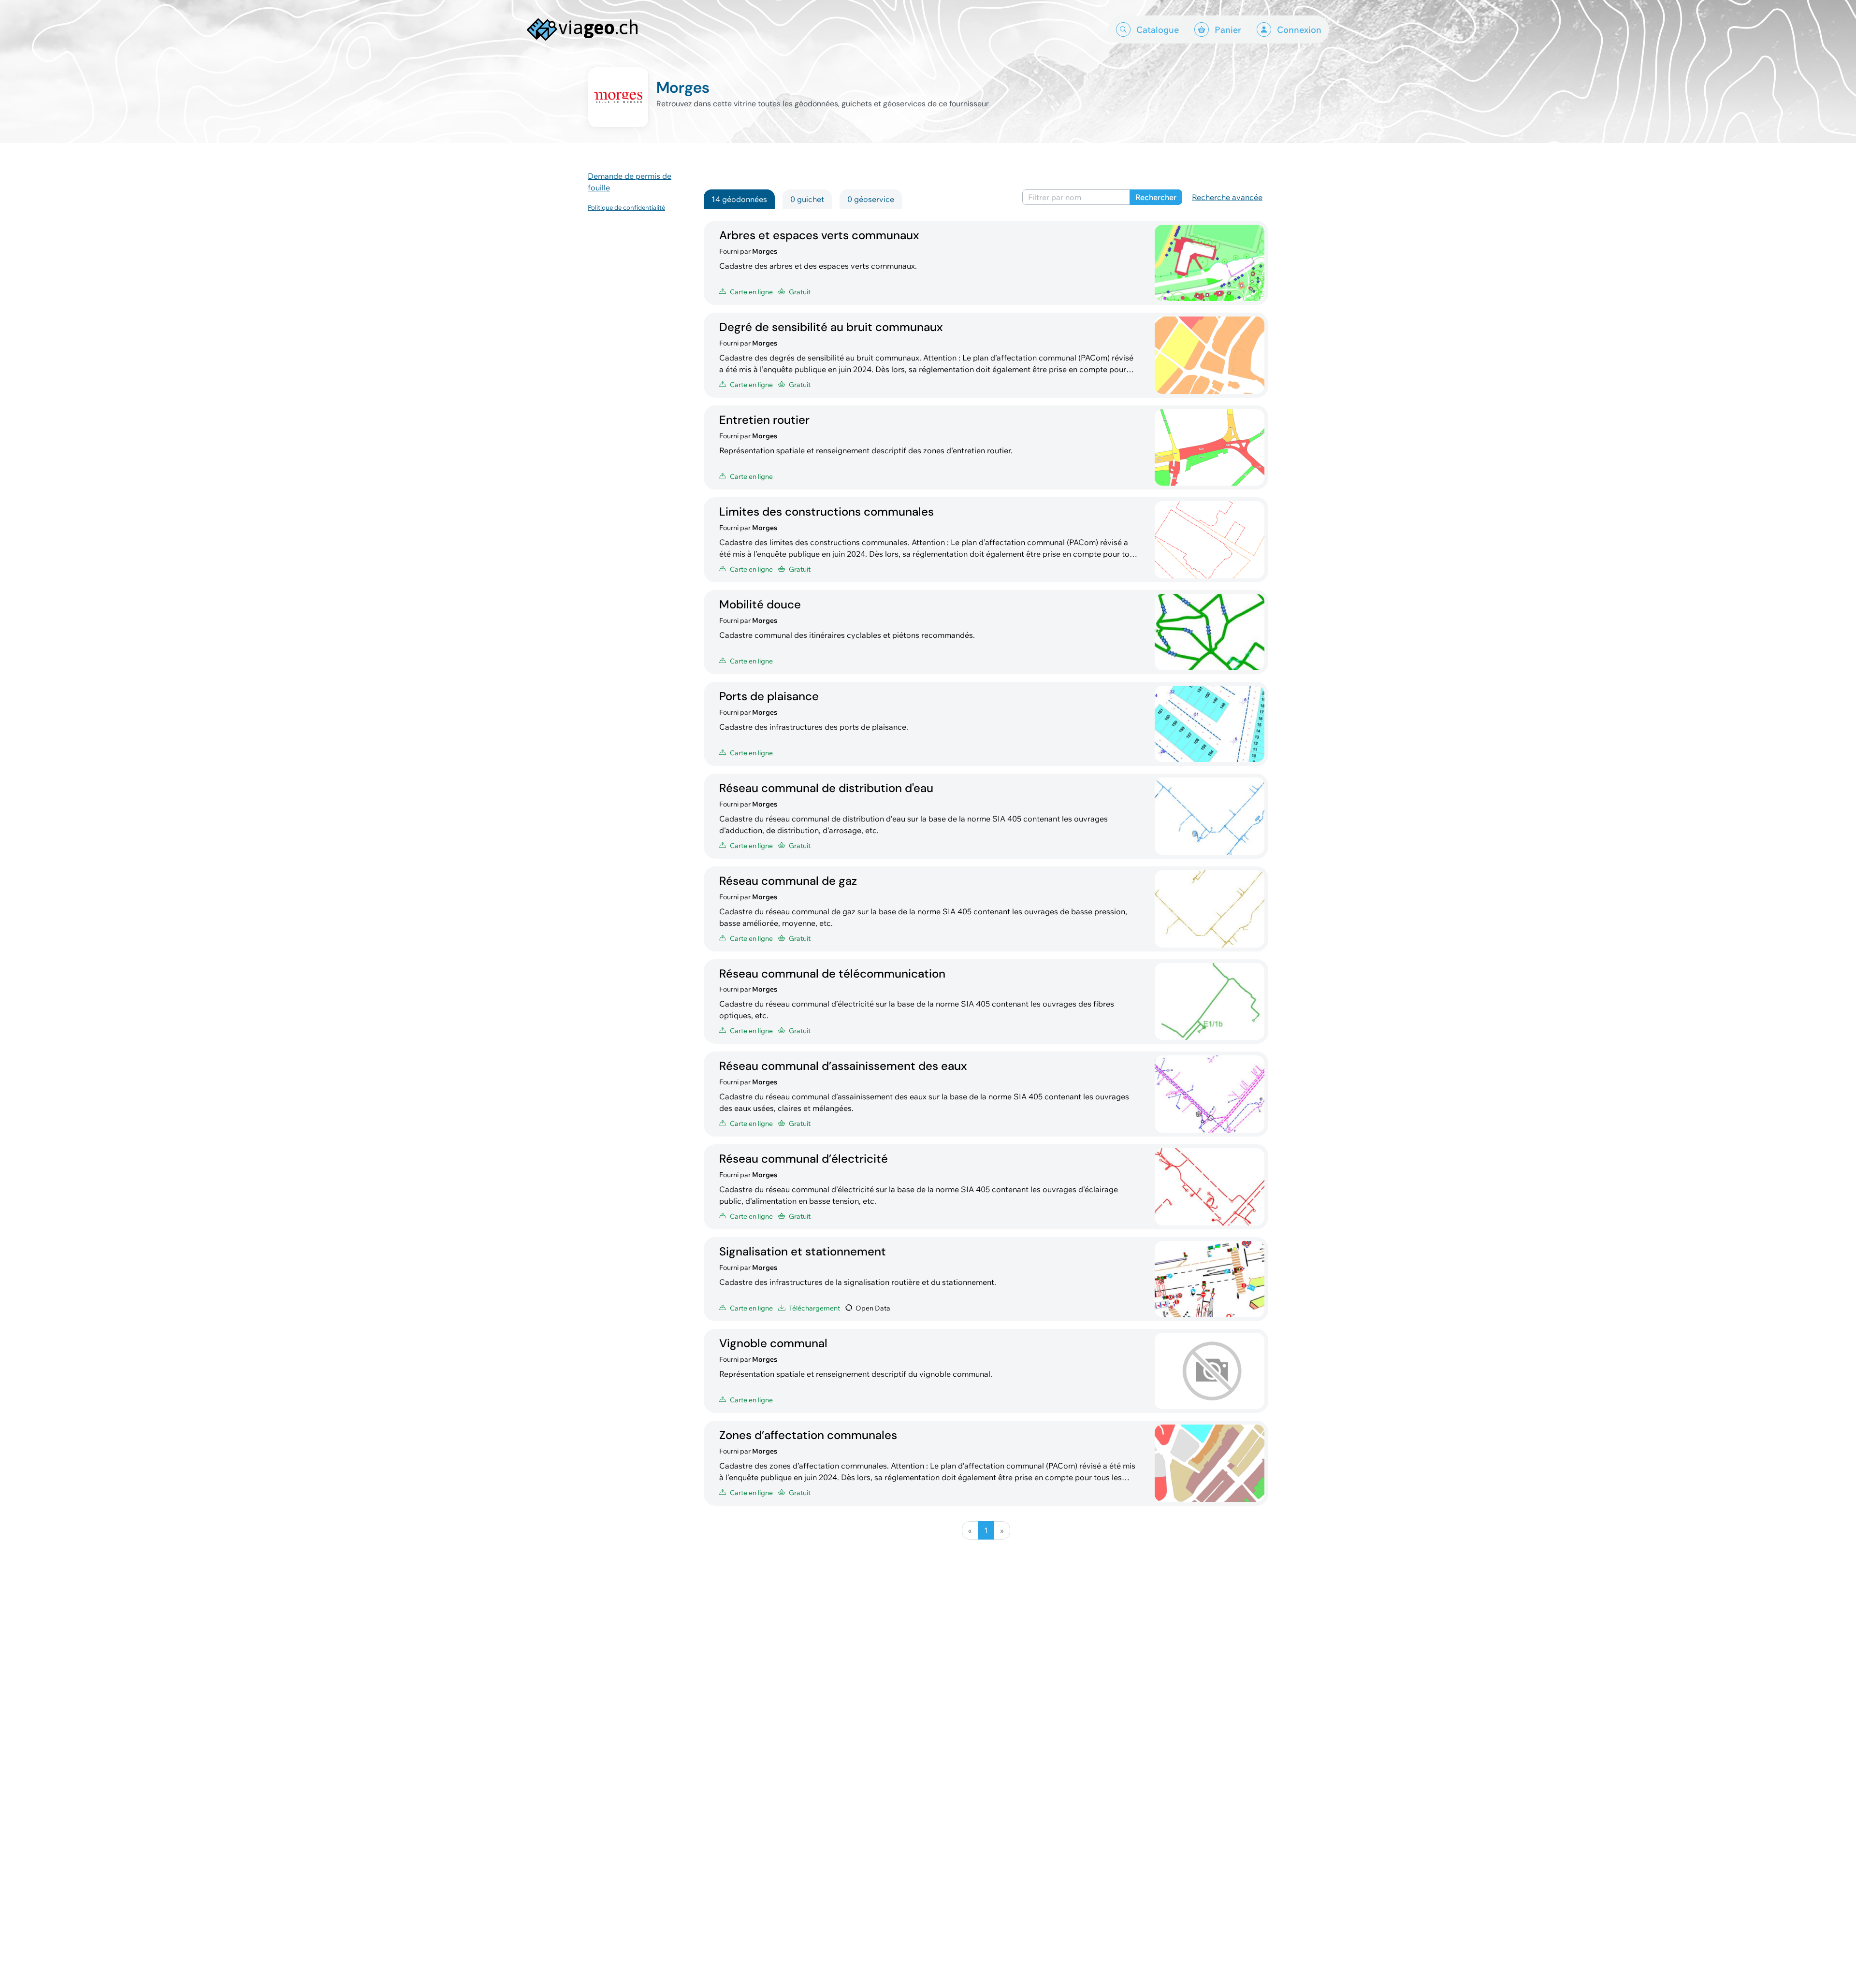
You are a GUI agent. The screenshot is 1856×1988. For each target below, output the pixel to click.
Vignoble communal (773, 1343)
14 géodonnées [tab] (739, 199)
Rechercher (1156, 197)
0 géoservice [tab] (871, 199)
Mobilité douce (760, 604)
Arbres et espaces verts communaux (819, 235)
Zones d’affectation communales (808, 1435)
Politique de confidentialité (626, 207)
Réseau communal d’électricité (804, 1159)
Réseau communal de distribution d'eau (826, 788)
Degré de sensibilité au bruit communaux (831, 327)
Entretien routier (764, 420)
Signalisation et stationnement (803, 1251)
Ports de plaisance (769, 696)
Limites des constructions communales (826, 511)
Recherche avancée (1227, 197)
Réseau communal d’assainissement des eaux (843, 1066)
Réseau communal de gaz (788, 881)
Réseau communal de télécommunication (832, 973)
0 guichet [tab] (807, 199)
